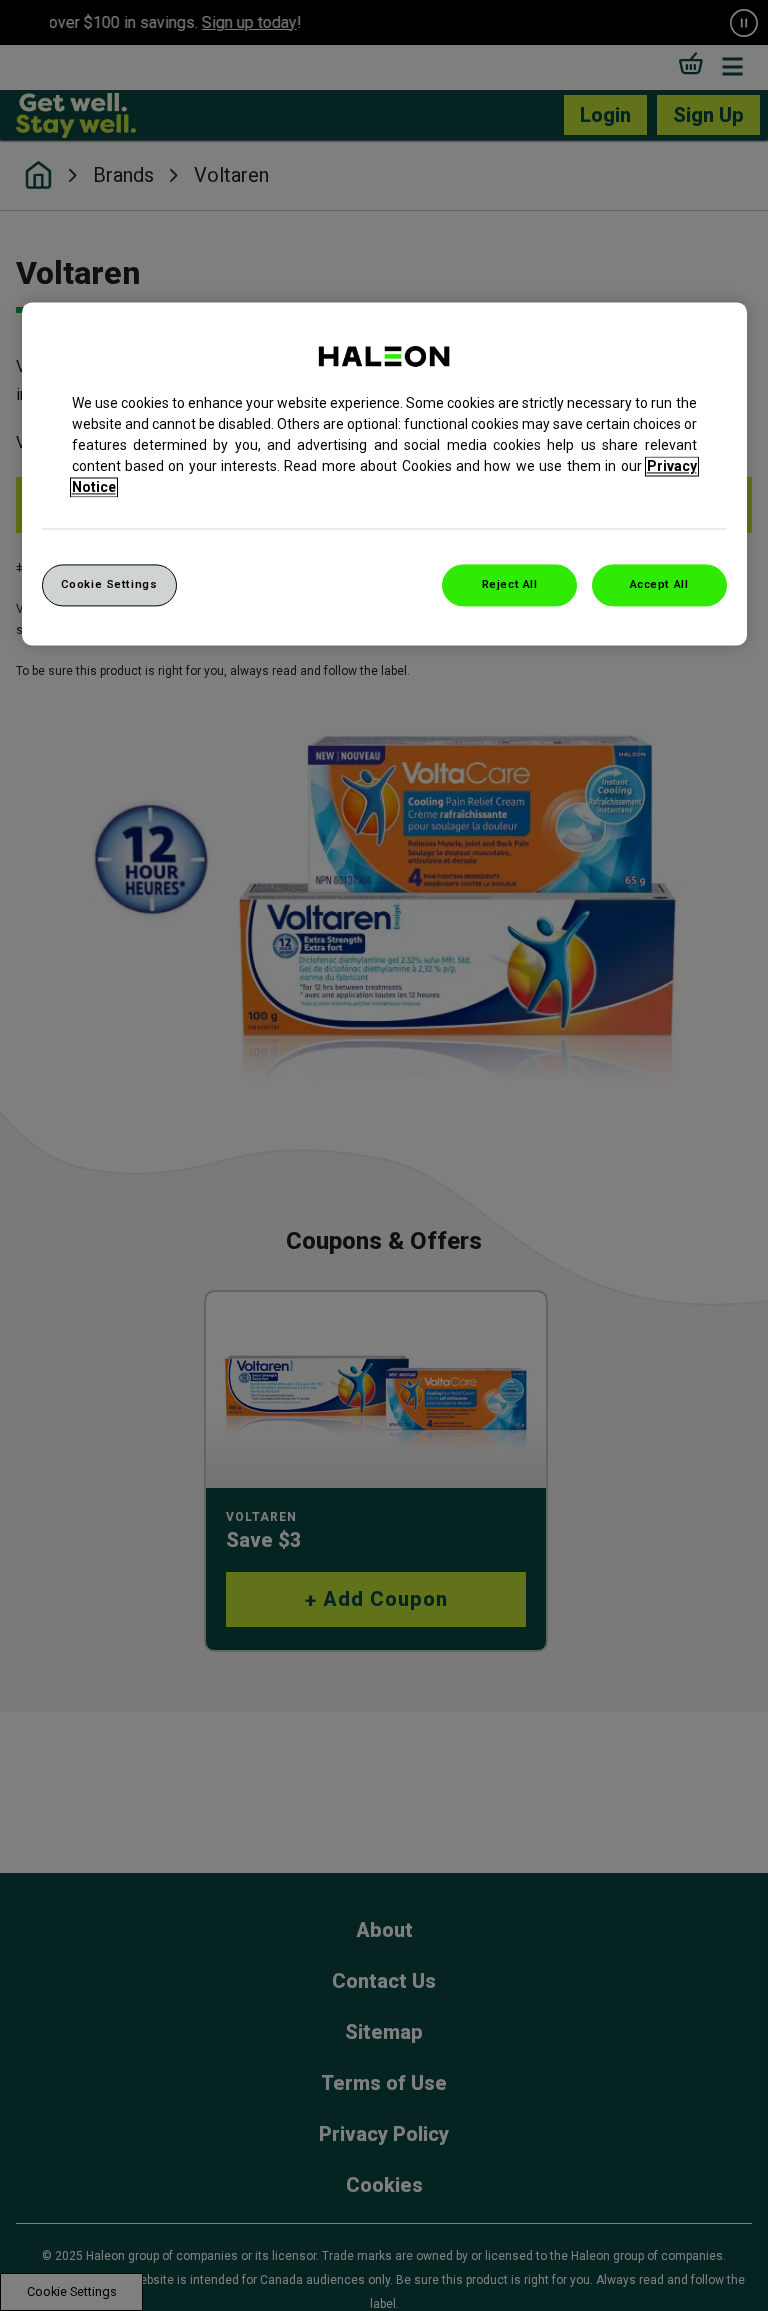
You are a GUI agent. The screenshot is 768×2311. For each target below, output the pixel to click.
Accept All (659, 584)
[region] (384, 473)
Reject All (510, 584)
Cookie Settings (109, 584)
